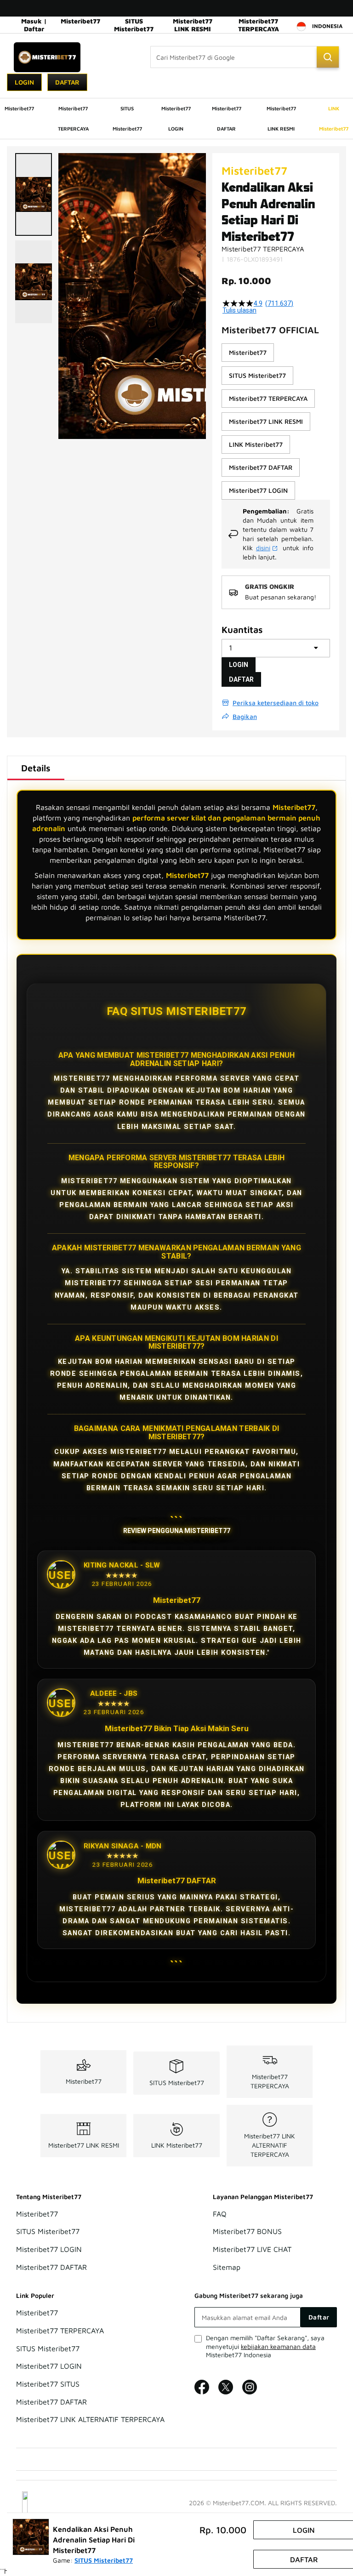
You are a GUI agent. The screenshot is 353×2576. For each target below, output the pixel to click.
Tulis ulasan (239, 310)
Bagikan (245, 716)
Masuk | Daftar (34, 25)
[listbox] (276, 422)
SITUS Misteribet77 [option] (257, 375)
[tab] (36, 768)
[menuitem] (19, 108)
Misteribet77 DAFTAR (51, 2267)
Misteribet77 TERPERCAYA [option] (268, 398)
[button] (34, 194)
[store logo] (47, 57)
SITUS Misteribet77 (134, 25)
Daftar (67, 82)
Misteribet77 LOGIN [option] (258, 490)
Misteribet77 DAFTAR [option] (261, 467)
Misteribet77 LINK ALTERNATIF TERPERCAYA (270, 2145)
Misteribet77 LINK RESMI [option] (266, 421)
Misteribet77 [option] (248, 352)
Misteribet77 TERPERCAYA (259, 25)
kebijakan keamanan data (278, 2346)
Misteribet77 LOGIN (49, 2249)
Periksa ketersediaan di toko (276, 703)
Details (36, 768)
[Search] (328, 57)
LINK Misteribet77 (177, 2145)
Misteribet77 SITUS (48, 2384)
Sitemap (227, 2267)
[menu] (176, 119)
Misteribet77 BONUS (247, 2232)
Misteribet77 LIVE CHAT (252, 2249)
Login (24, 82)
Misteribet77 (80, 21)
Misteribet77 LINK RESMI (193, 25)
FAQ (220, 2214)
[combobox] (245, 57)
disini (263, 548)
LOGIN (239, 665)
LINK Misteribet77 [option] (256, 444)
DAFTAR (241, 679)
